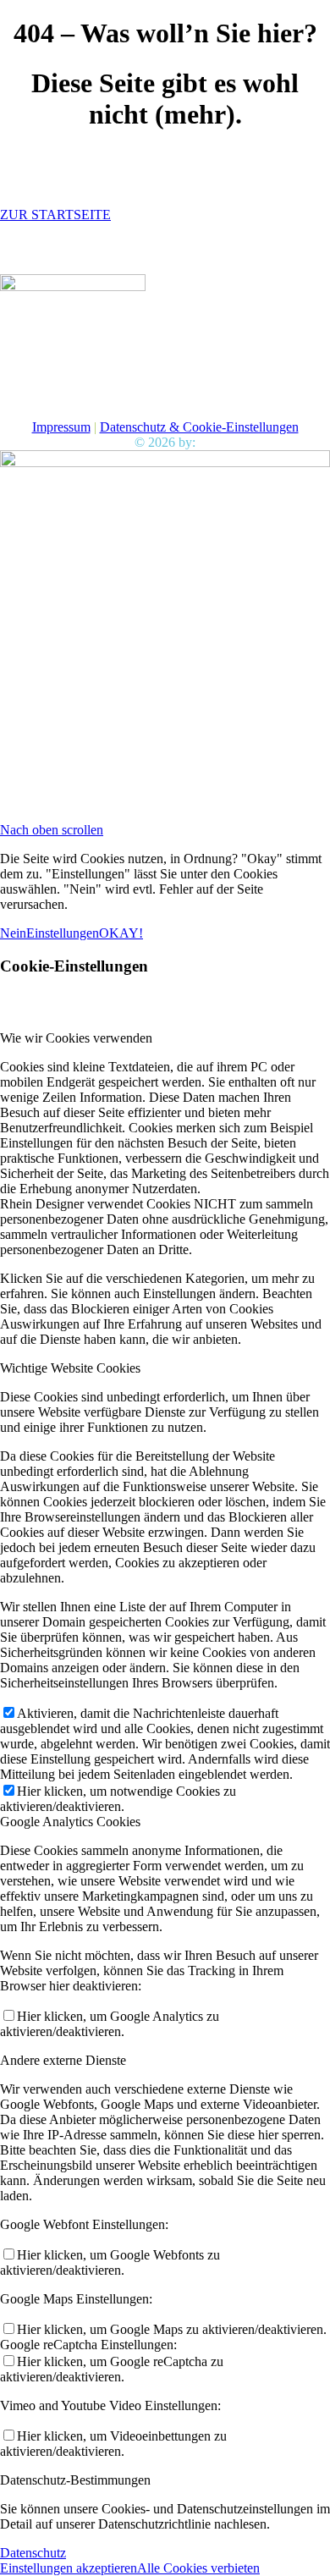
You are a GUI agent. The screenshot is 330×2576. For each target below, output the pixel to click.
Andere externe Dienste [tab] (63, 2060)
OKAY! (121, 933)
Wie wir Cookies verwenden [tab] (76, 1038)
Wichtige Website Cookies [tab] (70, 1368)
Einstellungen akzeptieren (69, 2568)
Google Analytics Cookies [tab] (70, 1822)
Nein (13, 933)
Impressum (61, 427)
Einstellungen (63, 933)
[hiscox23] (73, 286)
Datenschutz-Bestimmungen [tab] (75, 2480)
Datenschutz (33, 2553)
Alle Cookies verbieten (198, 2568)
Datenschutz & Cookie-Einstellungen (199, 427)
